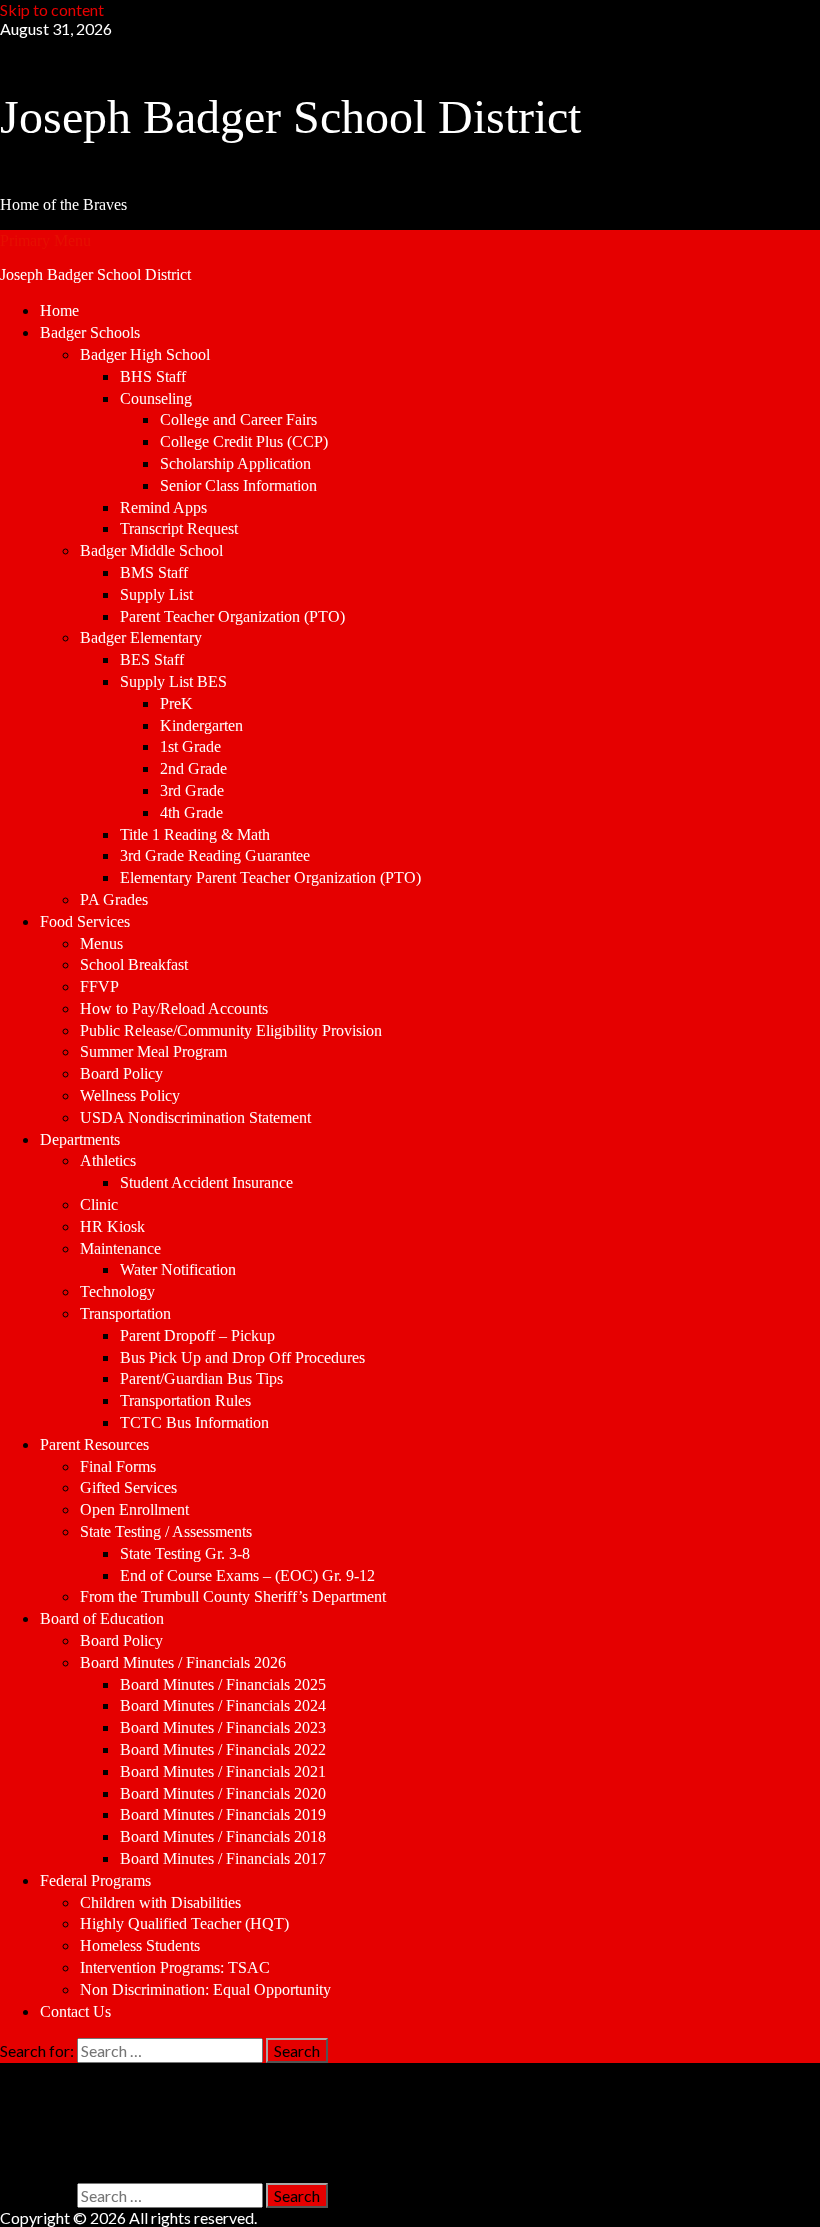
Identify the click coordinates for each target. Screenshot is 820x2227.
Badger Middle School (151, 550)
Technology (117, 1291)
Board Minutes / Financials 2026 (183, 1662)
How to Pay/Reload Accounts (174, 1008)
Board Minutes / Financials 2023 (223, 1727)
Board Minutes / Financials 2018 (223, 1836)
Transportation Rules (185, 1400)
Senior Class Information (238, 485)
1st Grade (190, 746)
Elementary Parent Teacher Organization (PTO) (270, 877)
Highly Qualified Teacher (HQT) (184, 1923)
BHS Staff (153, 376)
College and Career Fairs (238, 419)
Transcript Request (179, 528)
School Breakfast (134, 964)
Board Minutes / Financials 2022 (223, 1749)
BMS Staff (154, 572)
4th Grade (191, 812)
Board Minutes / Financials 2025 (223, 1684)
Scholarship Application (235, 463)
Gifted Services (128, 1487)
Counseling (156, 398)
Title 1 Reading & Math (195, 834)
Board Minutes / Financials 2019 (223, 1814)
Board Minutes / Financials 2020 (223, 1793)
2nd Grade (193, 768)
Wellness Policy (130, 1095)
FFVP (99, 986)
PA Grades (114, 899)
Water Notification (178, 1269)
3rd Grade (192, 790)
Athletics (108, 1160)
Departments (80, 1139)
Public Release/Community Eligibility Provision (231, 1030)
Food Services (85, 921)
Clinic (99, 1204)
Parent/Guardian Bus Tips (201, 1378)
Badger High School (145, 354)
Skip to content (52, 9)
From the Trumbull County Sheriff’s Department (233, 1596)
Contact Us (75, 2011)
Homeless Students (140, 1945)
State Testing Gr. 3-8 (185, 1553)
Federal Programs (95, 1880)
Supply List (156, 594)
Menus (101, 943)
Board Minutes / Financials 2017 (223, 1858)
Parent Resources (94, 1444)
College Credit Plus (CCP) (244, 441)
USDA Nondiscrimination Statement (195, 1117)
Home (59, 310)
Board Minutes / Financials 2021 (223, 1771)
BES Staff (152, 659)
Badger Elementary (141, 637)
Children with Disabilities (160, 1902)
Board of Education (102, 1618)
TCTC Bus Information (194, 1422)
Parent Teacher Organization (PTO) (232, 616)
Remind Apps (163, 507)
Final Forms (118, 1466)
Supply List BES (173, 681)
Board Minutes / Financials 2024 (223, 1705)
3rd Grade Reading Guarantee (215, 855)
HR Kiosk (112, 1226)
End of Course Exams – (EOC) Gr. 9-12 (247, 1575)
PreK (176, 703)
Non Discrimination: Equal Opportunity (205, 1989)
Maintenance (120, 1248)
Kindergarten (201, 725)
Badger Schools (90, 332)
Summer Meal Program (153, 1051)
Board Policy (121, 1073)
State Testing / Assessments (166, 1531)
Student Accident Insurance (206, 1182)
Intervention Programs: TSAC (175, 1967)
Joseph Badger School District (290, 116)
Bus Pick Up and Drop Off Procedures (242, 1357)
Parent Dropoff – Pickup (197, 1335)
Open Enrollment (134, 1509)
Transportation (125, 1313)
